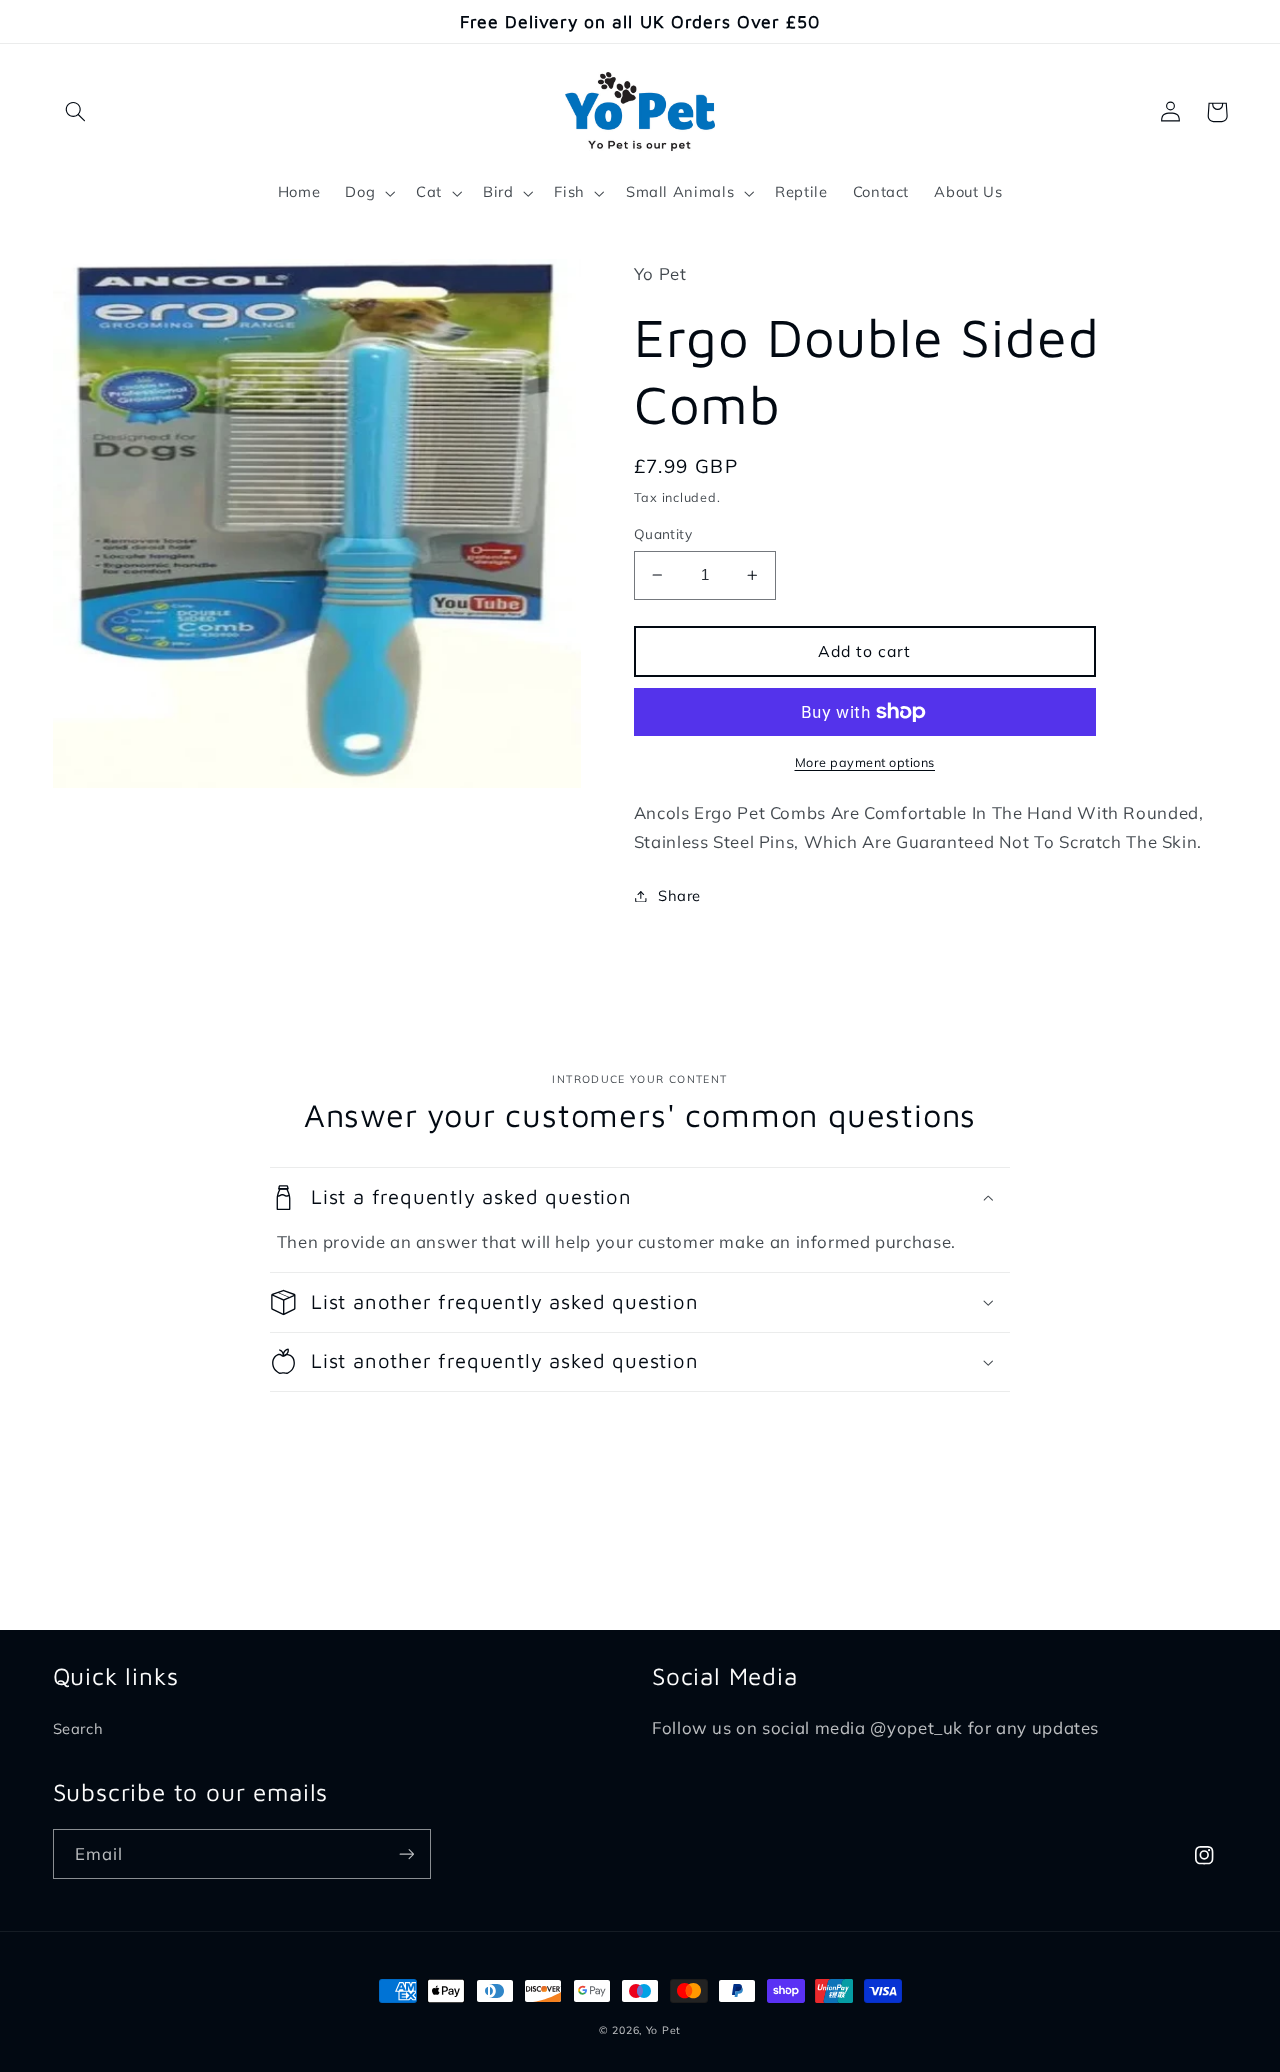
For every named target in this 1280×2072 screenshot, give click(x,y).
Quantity (663, 533)
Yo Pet (663, 2030)
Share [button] (679, 895)
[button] (76, 112)
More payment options (865, 762)
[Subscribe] (406, 1853)
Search (78, 1728)
